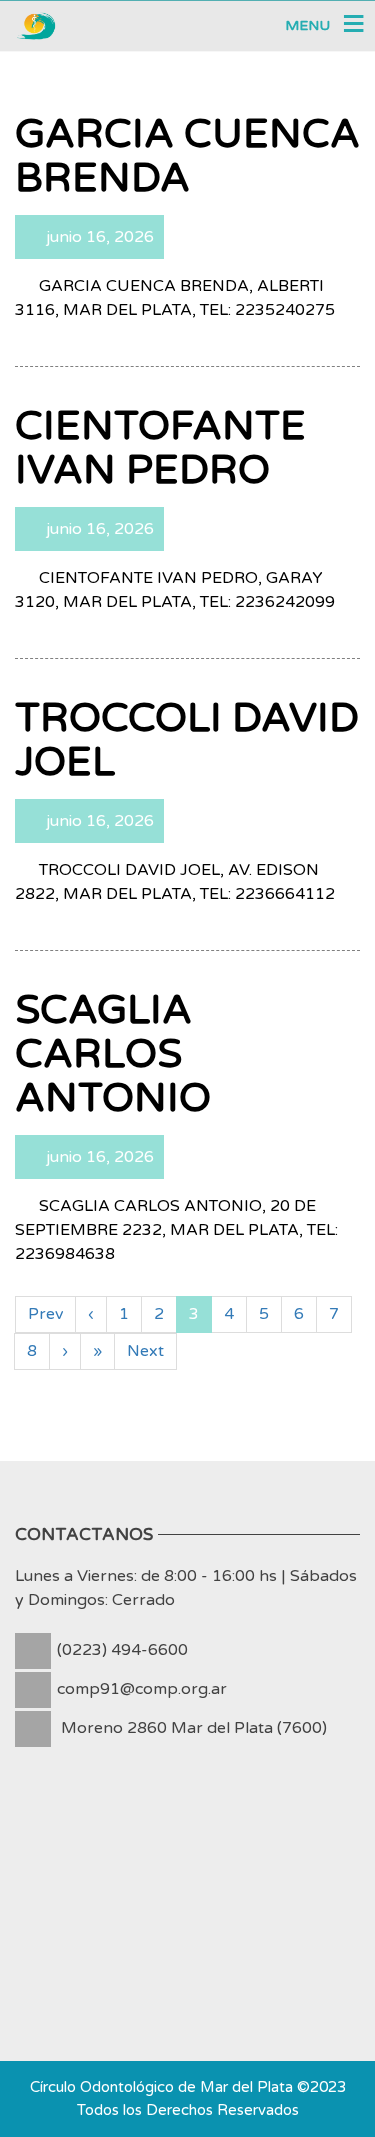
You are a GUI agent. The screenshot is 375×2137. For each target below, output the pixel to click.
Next (145, 1351)
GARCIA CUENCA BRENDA (187, 156)
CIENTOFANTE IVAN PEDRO (160, 448)
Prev (45, 1314)
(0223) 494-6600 (122, 1650)
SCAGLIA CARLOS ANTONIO (113, 1054)
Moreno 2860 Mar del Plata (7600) (194, 1728)
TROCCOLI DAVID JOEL (187, 740)
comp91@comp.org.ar (142, 1689)
